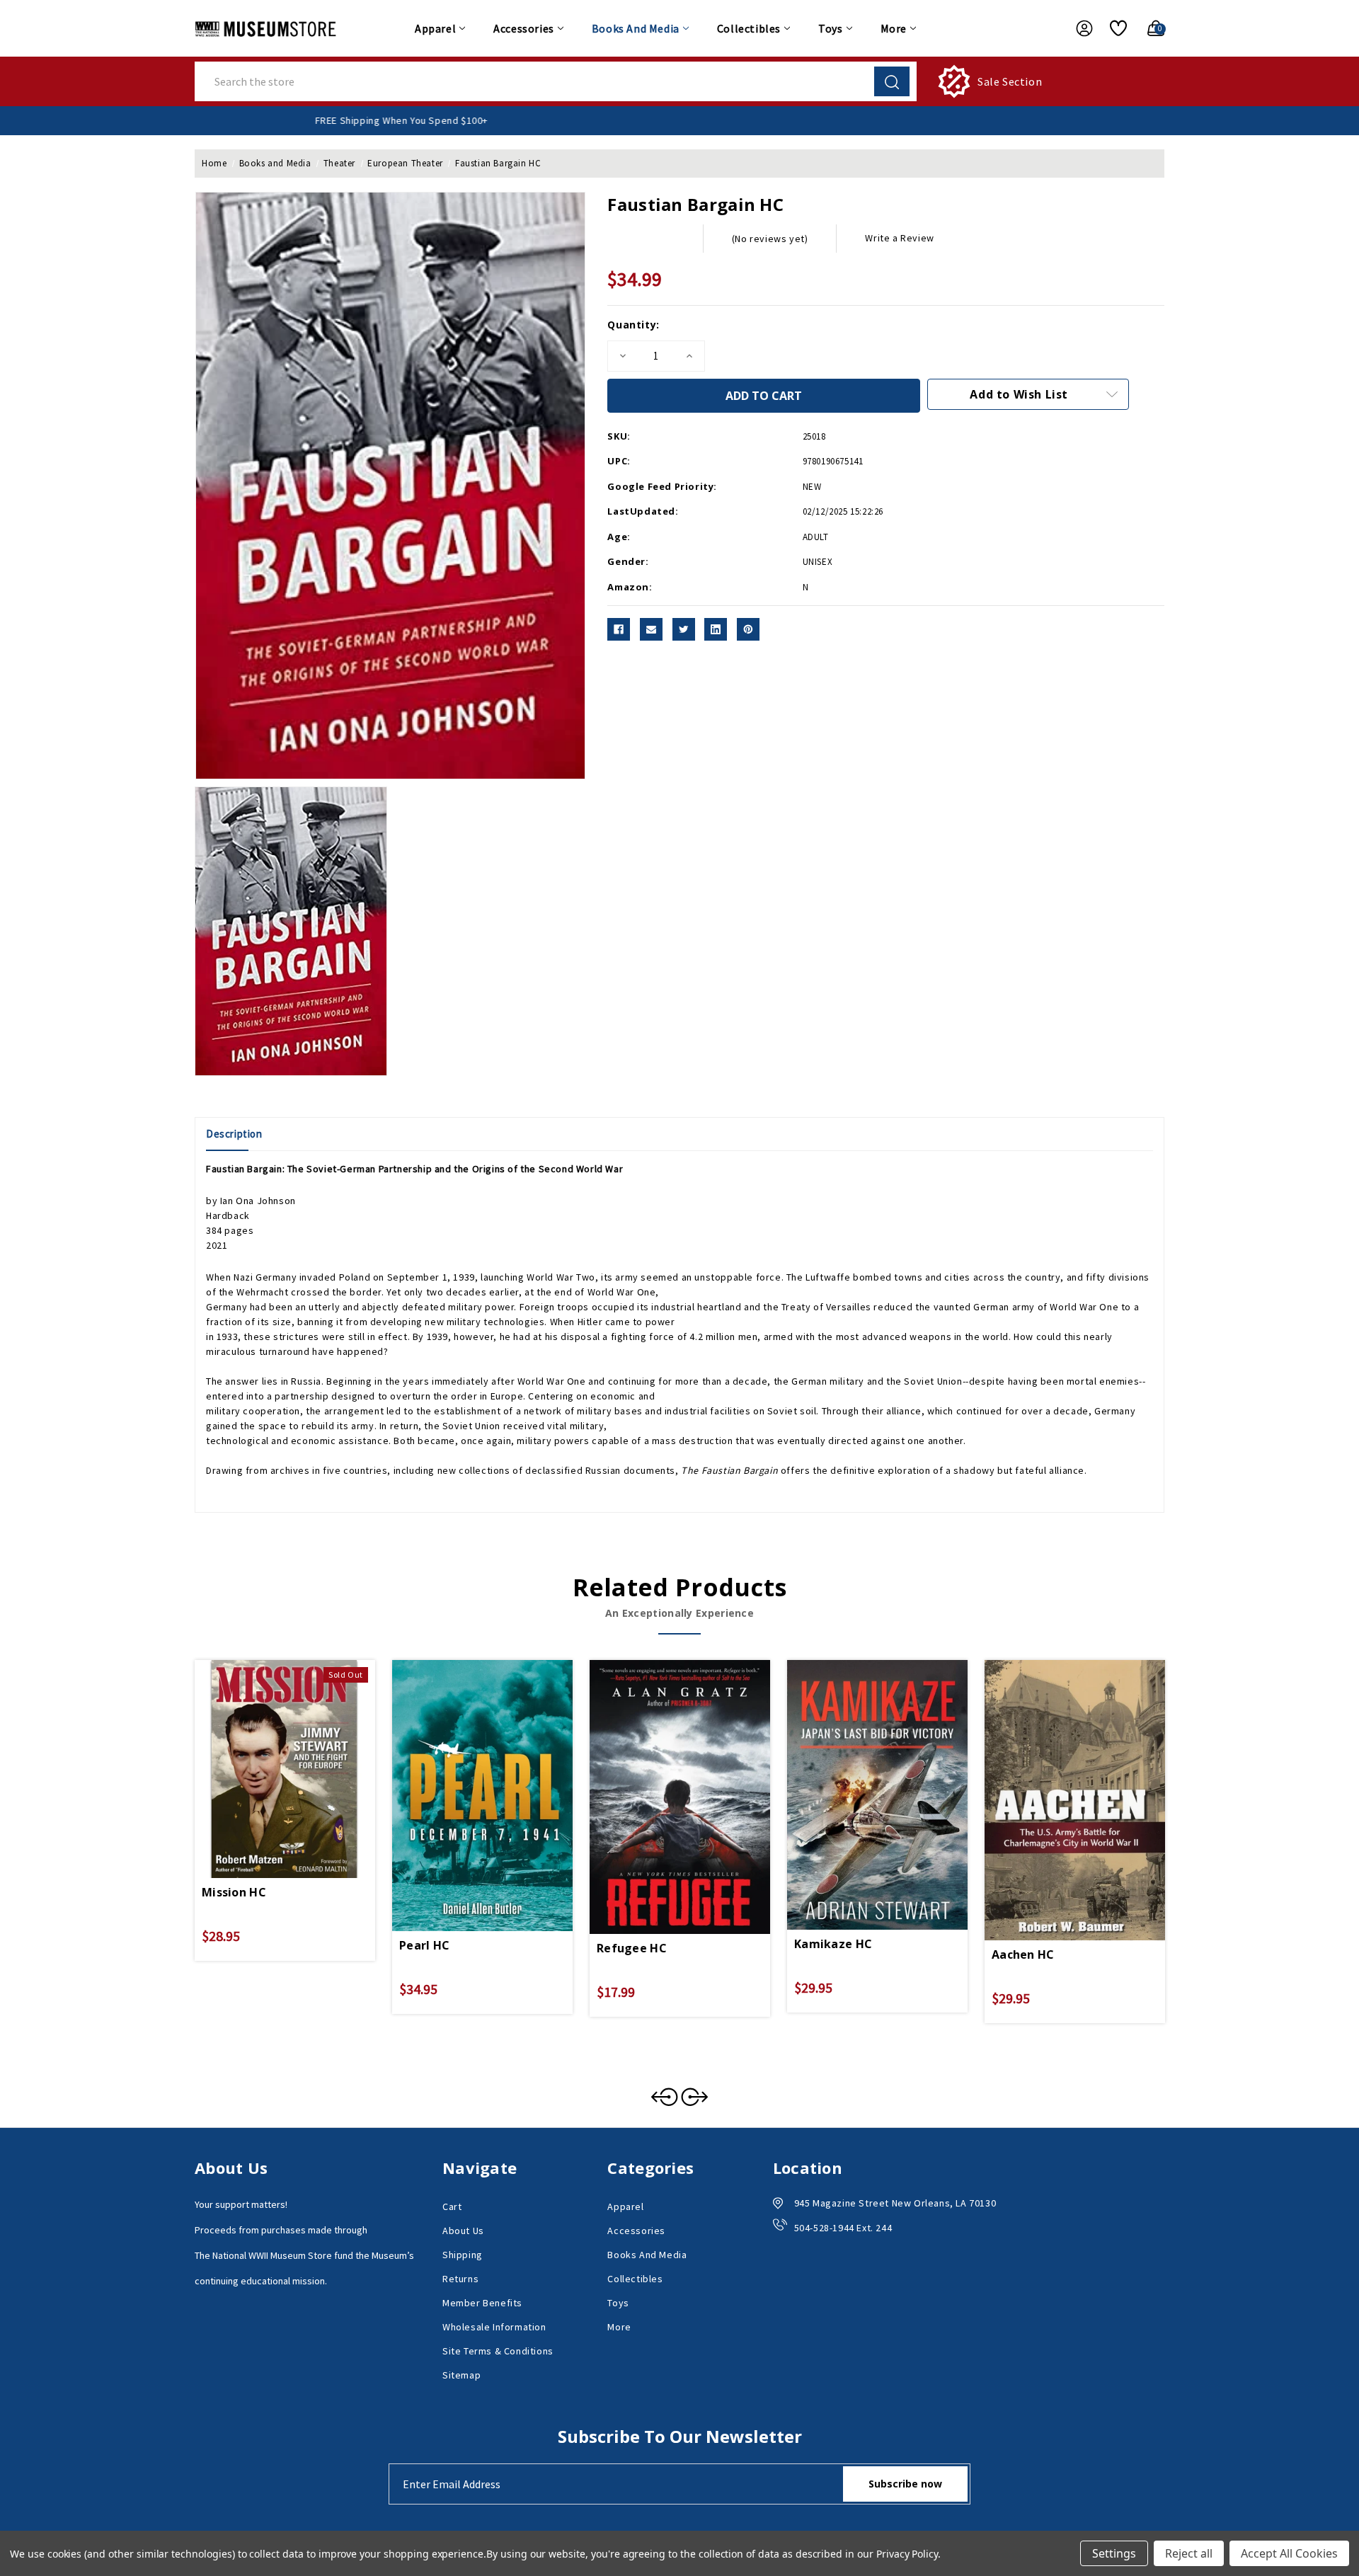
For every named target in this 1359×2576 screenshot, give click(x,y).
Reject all (1189, 2553)
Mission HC (234, 1892)
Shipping (463, 2255)
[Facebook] (619, 629)
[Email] (651, 629)
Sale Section (1010, 81)
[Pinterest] (748, 629)
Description (234, 1134)
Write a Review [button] (899, 238)
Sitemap (461, 2375)
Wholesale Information (494, 2327)
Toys (830, 28)
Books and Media (636, 28)
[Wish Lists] (1113, 28)
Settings (1114, 2553)
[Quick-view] (268, 1750)
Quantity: (633, 325)
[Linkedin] (716, 629)
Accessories (524, 28)
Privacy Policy (907, 2554)
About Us (463, 2231)
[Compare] (302, 1750)
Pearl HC (424, 1945)
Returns (460, 2279)
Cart (452, 2206)
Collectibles (749, 28)
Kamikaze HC (833, 1944)
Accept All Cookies (1289, 2553)
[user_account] (1077, 28)
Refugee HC (632, 1948)
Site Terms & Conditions (498, 2351)
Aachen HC (1023, 1954)
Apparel (435, 28)
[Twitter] (684, 629)
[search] (892, 81)
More (894, 28)
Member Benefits (482, 2303)
